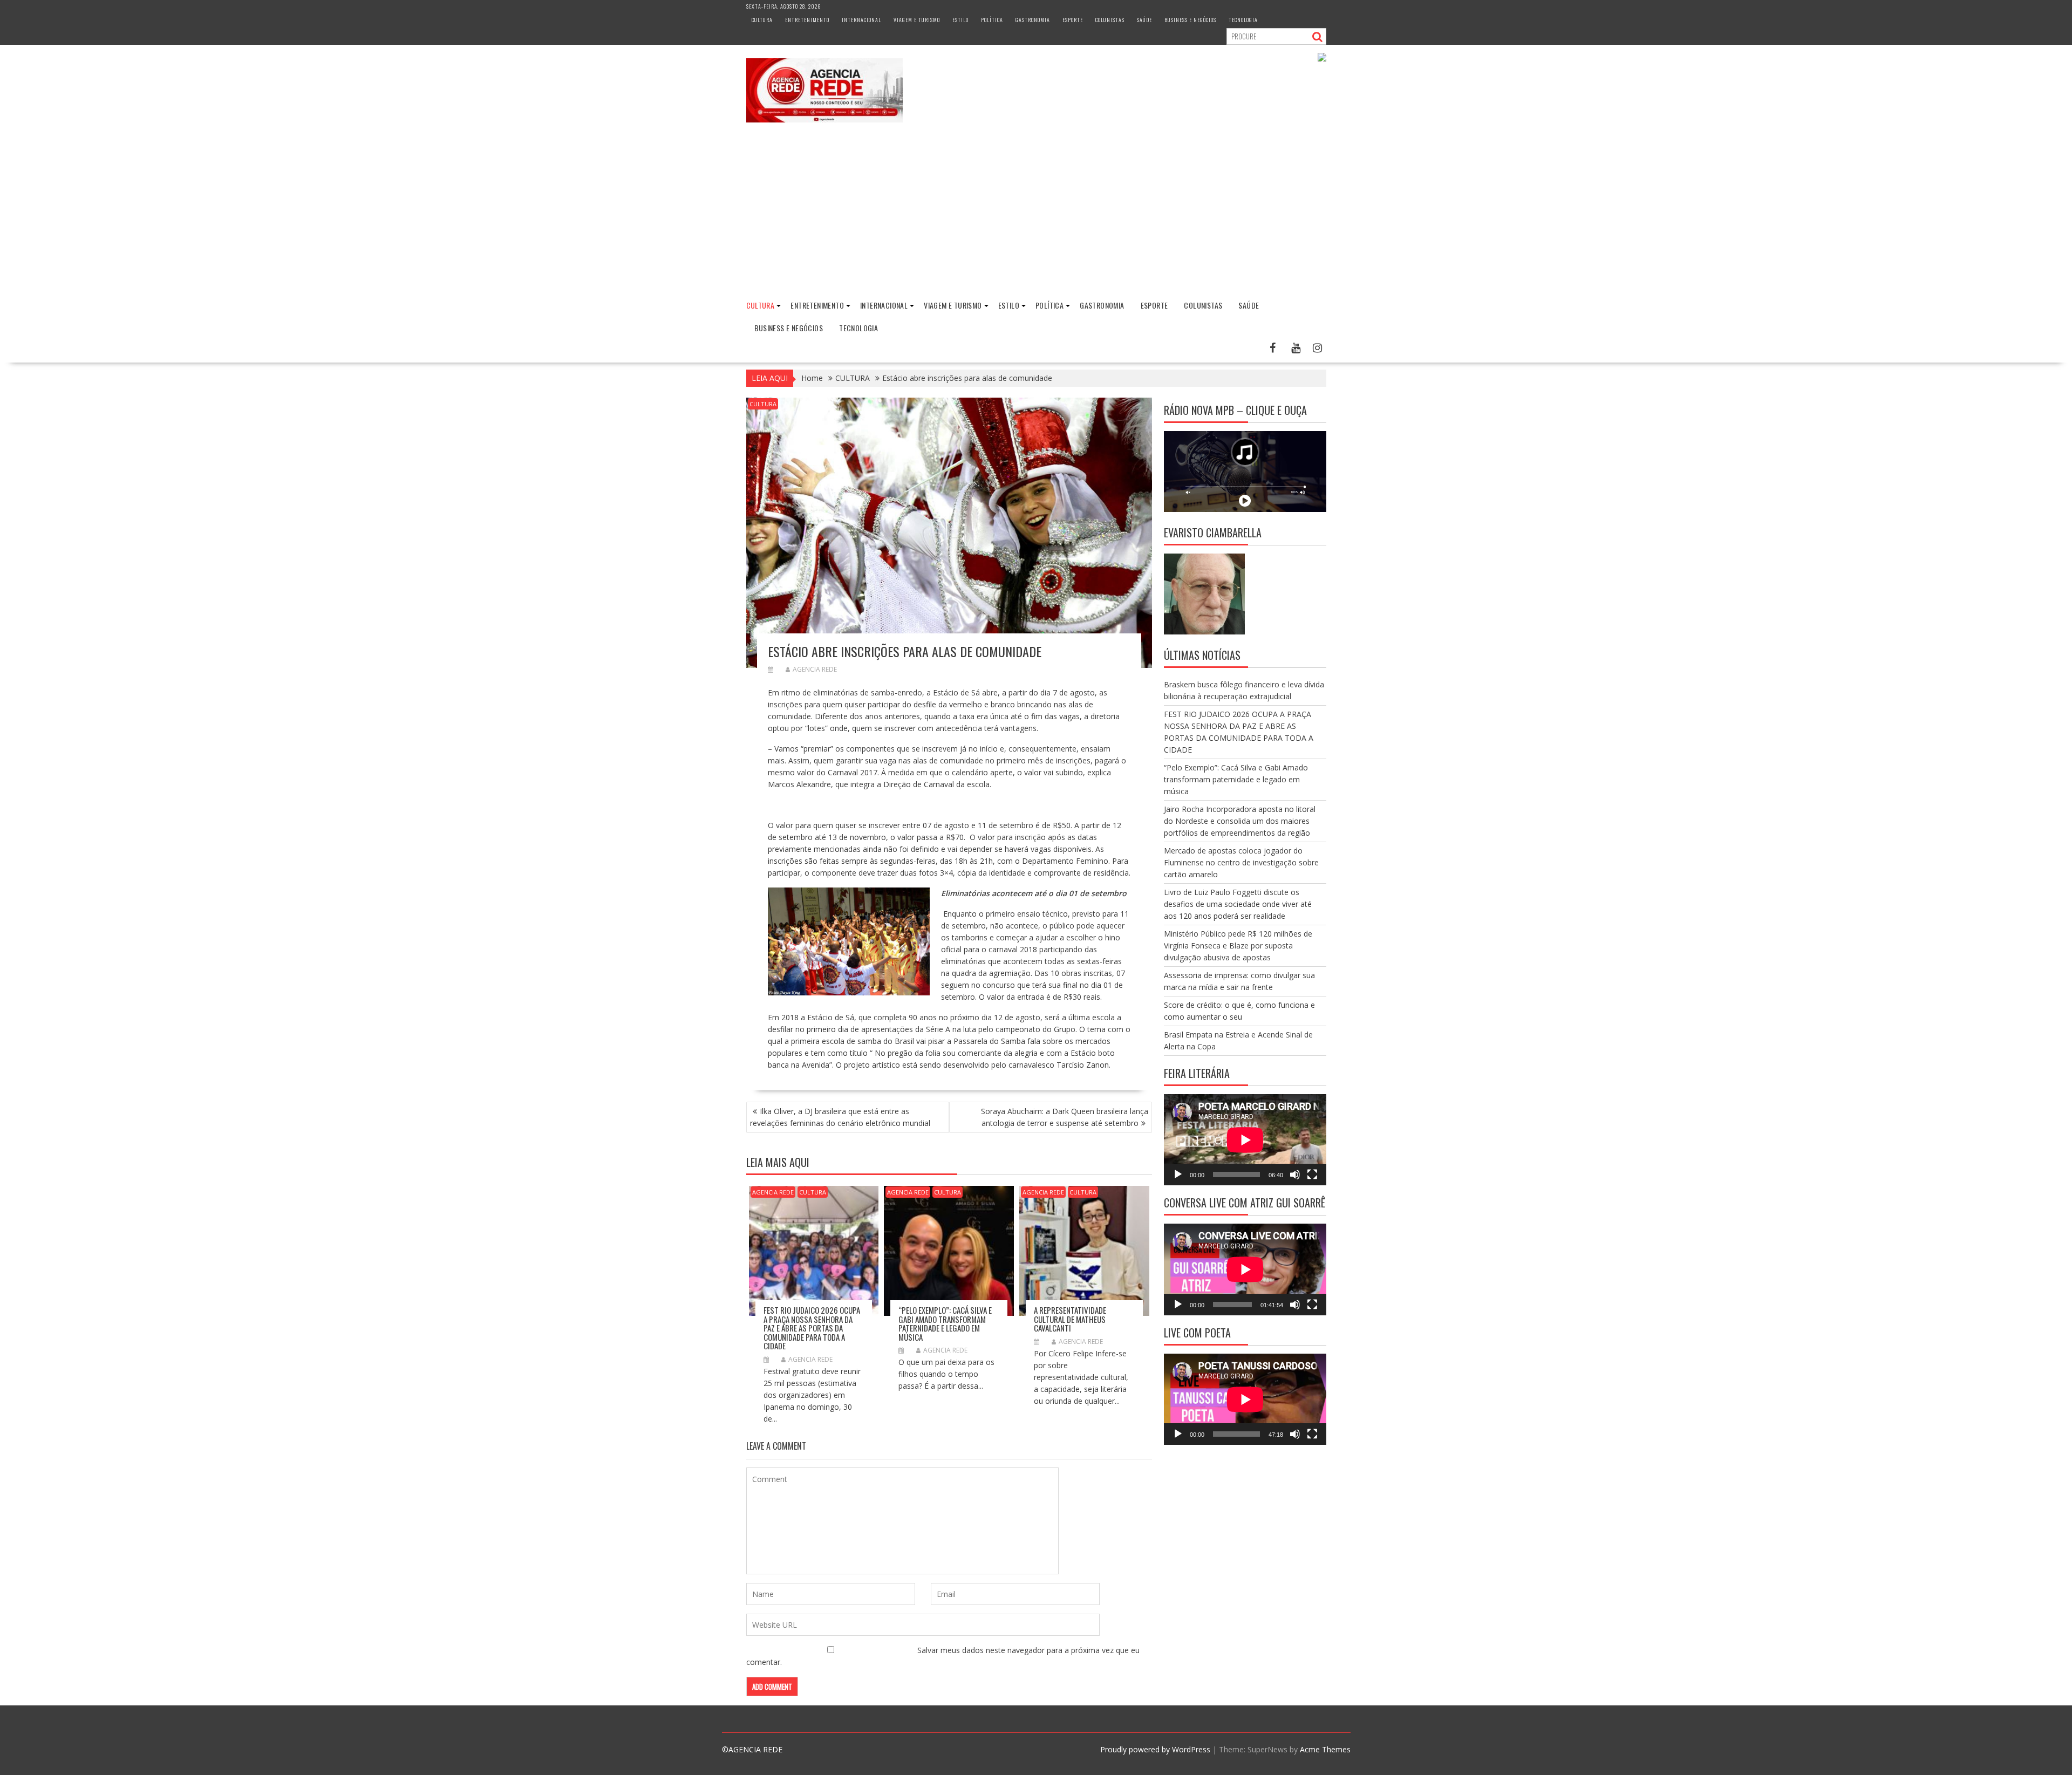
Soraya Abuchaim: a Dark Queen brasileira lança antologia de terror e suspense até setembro (1065, 1117)
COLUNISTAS (1110, 20)
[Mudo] (1295, 1175)
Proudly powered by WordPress (1155, 1749)
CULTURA (762, 20)
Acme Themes (1325, 1749)
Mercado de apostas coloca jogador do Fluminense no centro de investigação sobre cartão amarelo (1241, 862)
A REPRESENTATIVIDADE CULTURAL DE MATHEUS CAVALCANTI (1070, 1319)
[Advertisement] (1036, 211)
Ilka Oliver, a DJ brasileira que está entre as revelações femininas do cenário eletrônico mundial (840, 1117)
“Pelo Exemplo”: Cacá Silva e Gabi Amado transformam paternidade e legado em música (945, 1323)
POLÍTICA (992, 20)
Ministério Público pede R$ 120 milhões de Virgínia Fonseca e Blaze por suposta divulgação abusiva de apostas (1238, 945)
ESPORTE (1073, 20)
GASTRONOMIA (1033, 20)
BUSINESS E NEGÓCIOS (1190, 20)
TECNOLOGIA (1243, 20)
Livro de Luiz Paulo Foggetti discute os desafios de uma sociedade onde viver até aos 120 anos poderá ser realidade (1238, 904)
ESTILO (960, 20)
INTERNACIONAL (861, 20)
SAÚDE (1144, 20)
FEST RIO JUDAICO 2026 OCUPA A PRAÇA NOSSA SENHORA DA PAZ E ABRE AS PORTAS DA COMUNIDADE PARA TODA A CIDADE (812, 1328)
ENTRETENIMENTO (807, 20)
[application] (1245, 1140)
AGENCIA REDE (815, 669)
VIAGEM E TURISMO (917, 20)
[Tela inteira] (1312, 1175)
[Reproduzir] (1178, 1175)
